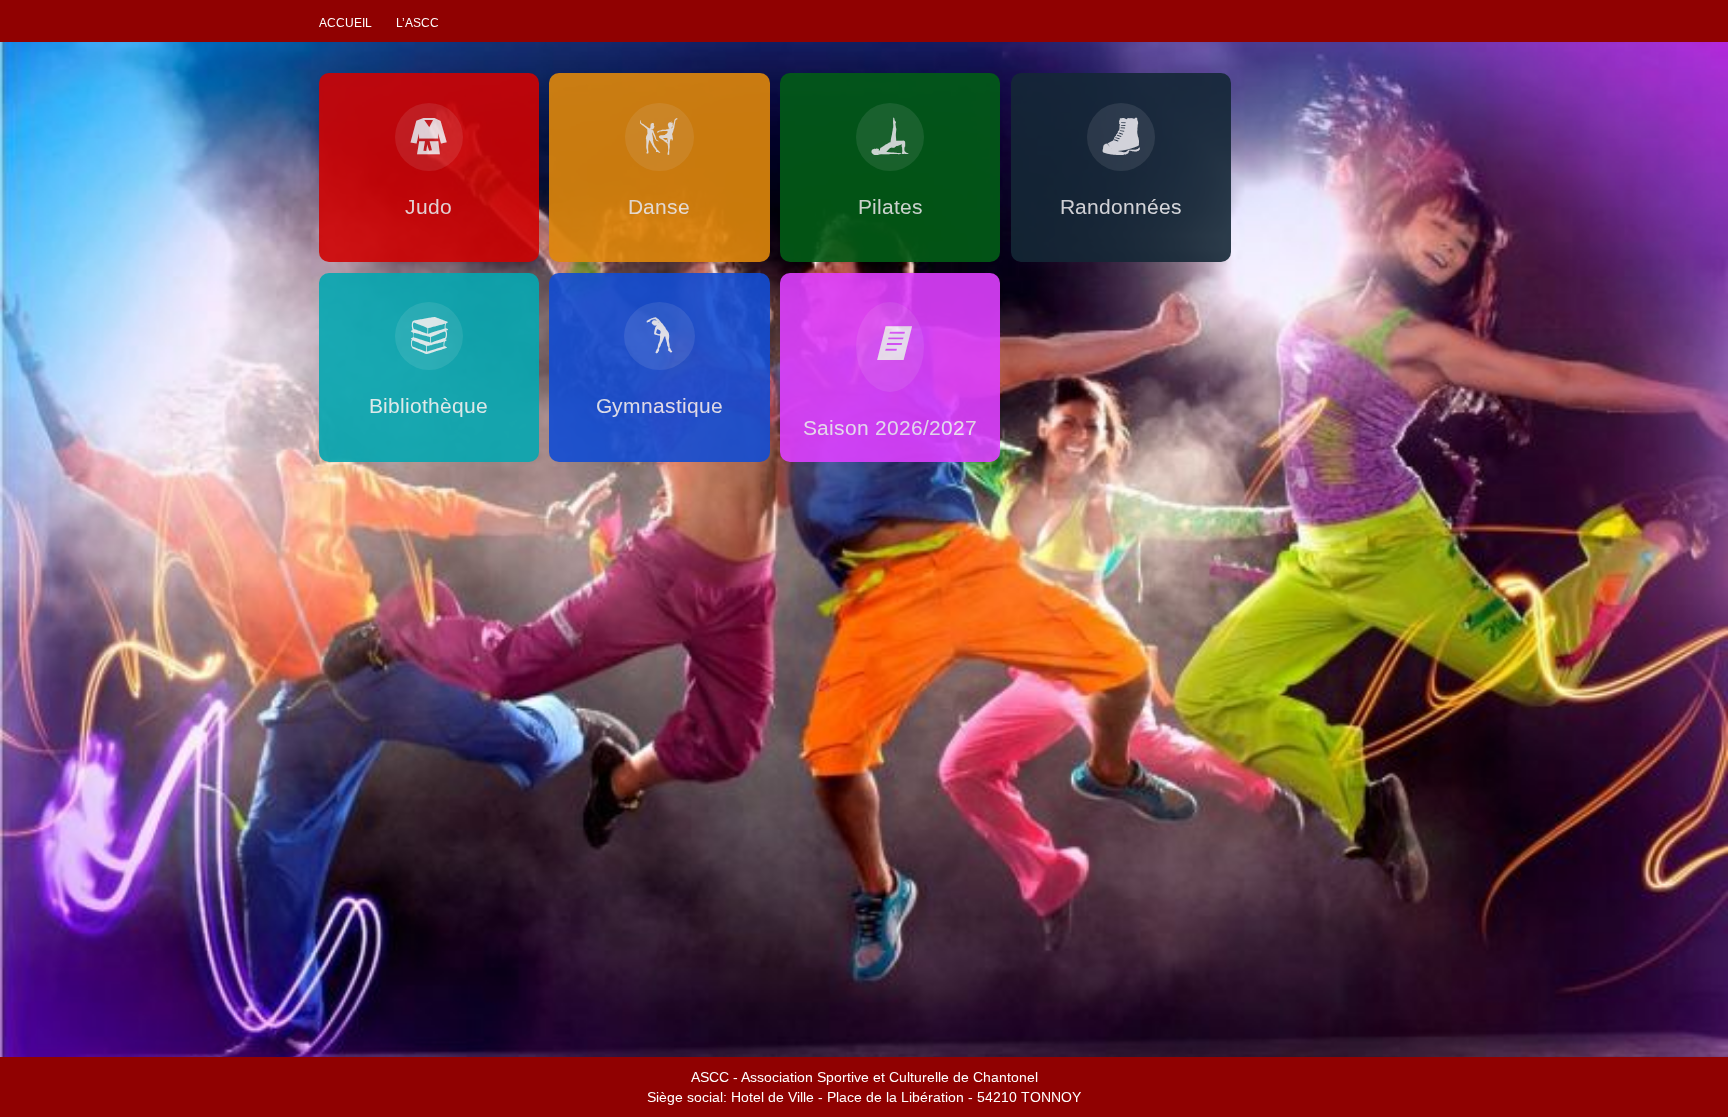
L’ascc (417, 23)
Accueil (345, 23)
